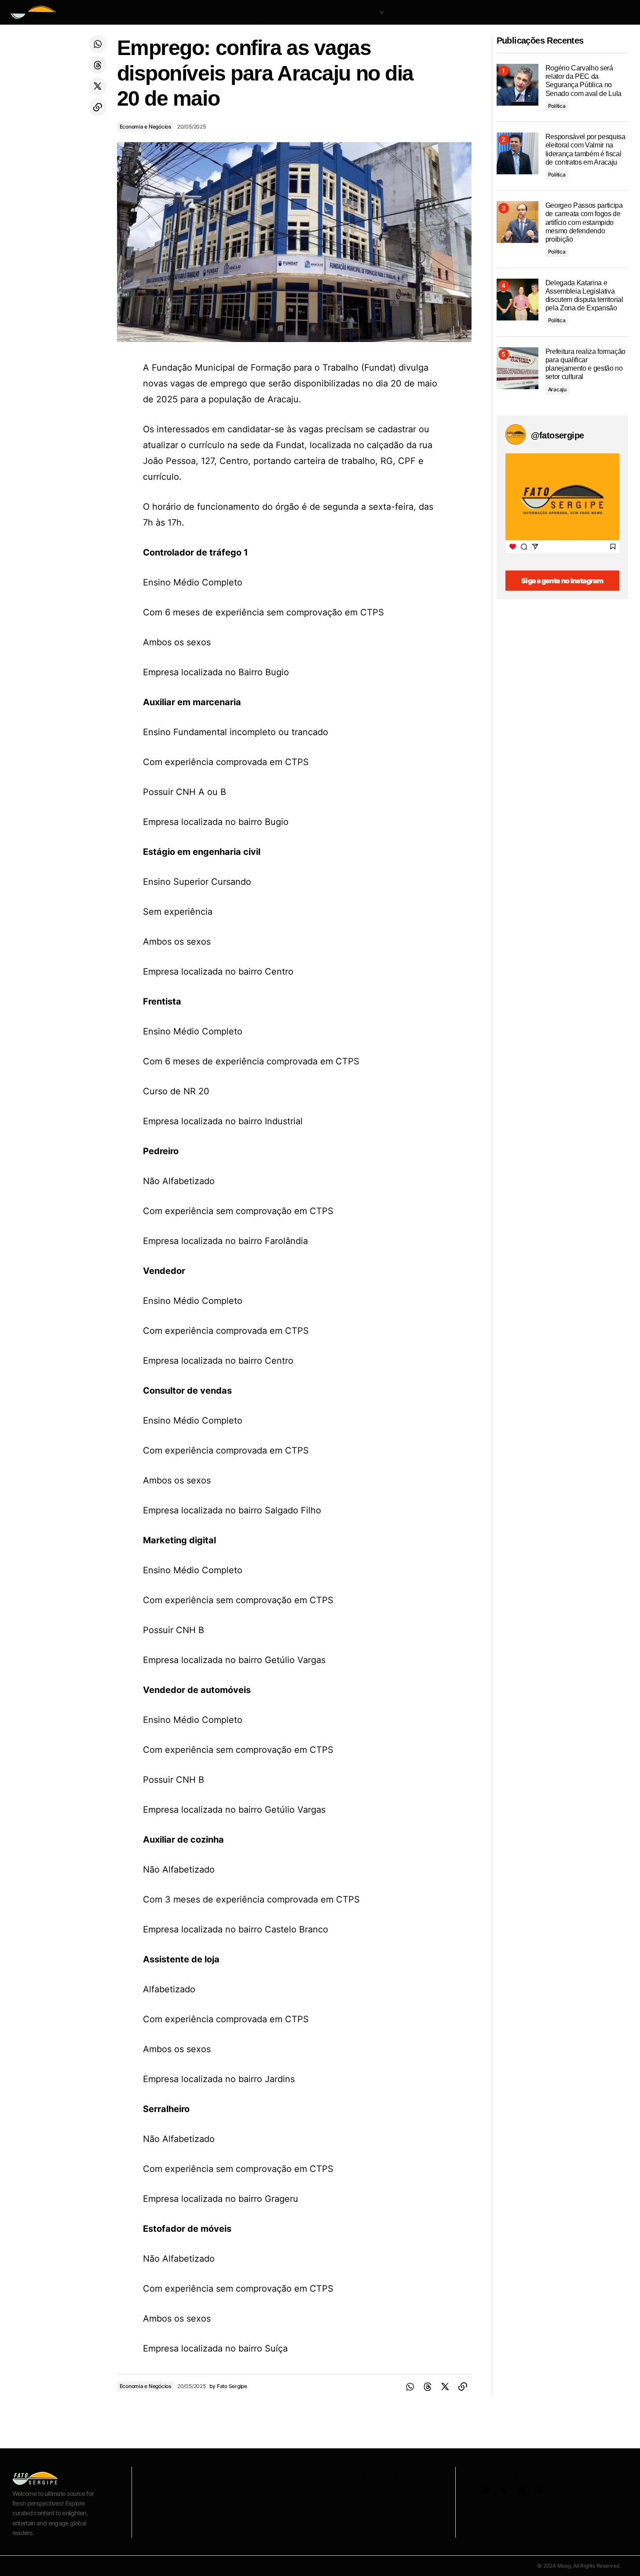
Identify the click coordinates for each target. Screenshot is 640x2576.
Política (557, 106)
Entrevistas (397, 2472)
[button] (583, 12)
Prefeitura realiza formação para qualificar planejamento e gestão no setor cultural (585, 364)
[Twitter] (98, 86)
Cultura (283, 2472)
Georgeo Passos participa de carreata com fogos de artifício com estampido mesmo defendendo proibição (584, 222)
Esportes (318, 2472)
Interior (217, 2472)
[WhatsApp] (98, 44)
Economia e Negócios (145, 127)
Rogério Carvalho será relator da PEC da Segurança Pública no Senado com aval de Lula (584, 81)
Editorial (355, 2472)
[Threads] (98, 65)
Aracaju (557, 389)
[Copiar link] (98, 107)
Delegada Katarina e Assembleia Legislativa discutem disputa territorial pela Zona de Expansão (584, 296)
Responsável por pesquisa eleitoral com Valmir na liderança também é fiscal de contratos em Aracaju (585, 149)
